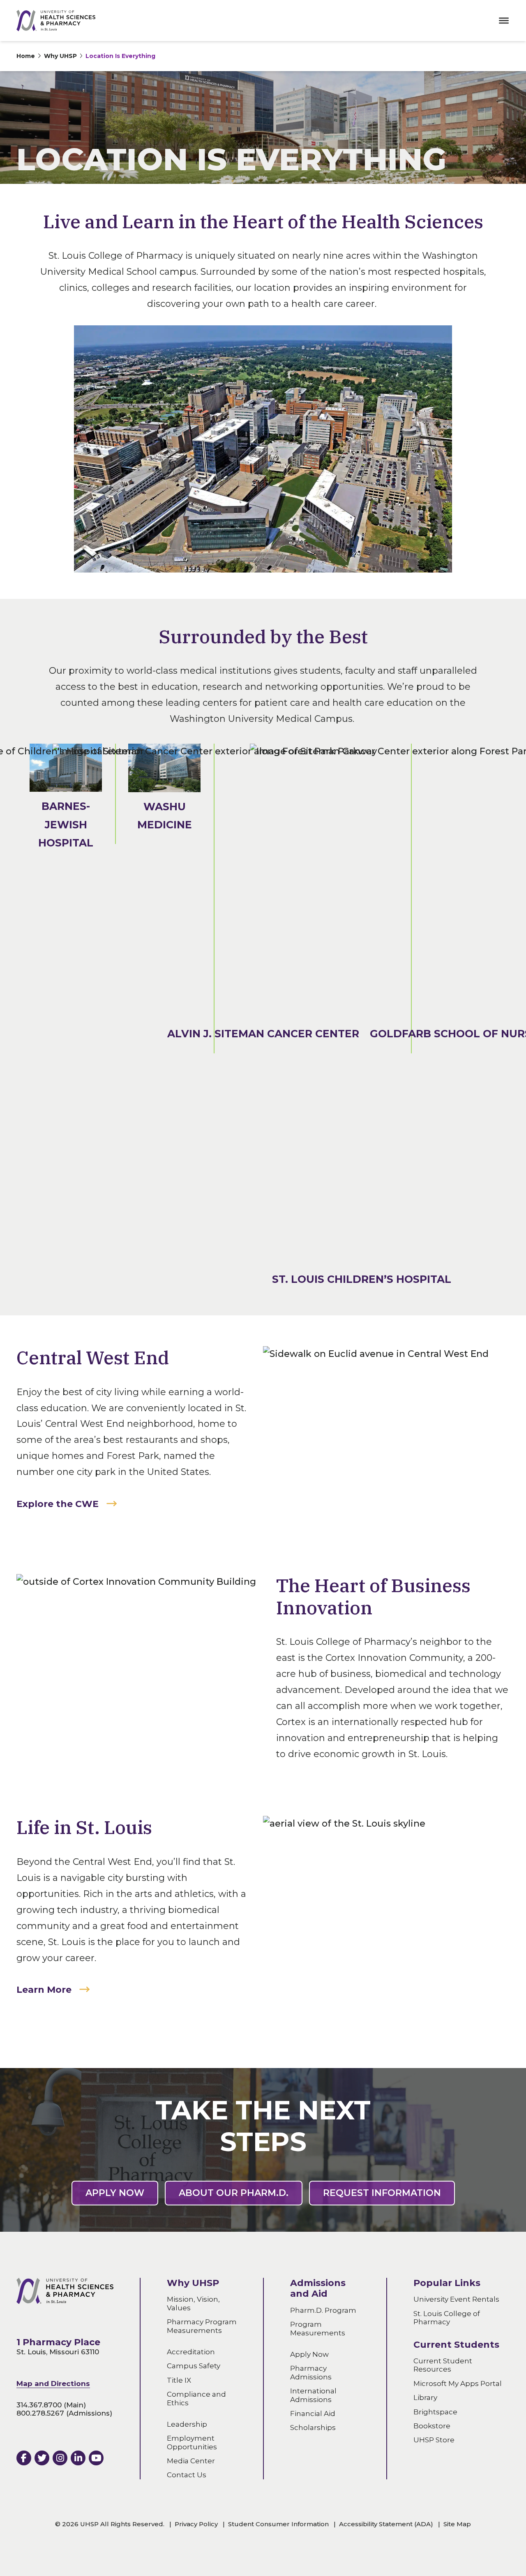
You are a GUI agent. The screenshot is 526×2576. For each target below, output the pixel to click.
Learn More (44, 1990)
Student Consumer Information (278, 2524)
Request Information (382, 2193)
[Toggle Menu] (504, 21)
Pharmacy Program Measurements (202, 2326)
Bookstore (432, 2426)
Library (425, 2397)
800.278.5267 (40, 2413)
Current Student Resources (443, 2365)
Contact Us (187, 2475)
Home (26, 56)
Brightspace (435, 2412)
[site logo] (56, 21)
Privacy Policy (196, 2524)
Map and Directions (53, 2384)
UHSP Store (434, 2440)
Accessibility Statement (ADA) (386, 2524)
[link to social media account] (24, 2458)
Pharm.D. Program (323, 2310)
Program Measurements (318, 2328)
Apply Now (115, 2193)
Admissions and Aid (318, 2288)
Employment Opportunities (192, 2442)
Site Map (457, 2524)
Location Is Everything (120, 56)
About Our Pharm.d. (234, 2193)
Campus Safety (194, 2366)
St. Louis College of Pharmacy (447, 2318)
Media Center (191, 2461)
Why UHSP (60, 56)
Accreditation (191, 2352)
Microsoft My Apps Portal (458, 2384)
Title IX (179, 2380)
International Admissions (313, 2395)
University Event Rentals (456, 2300)
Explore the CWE (58, 1504)
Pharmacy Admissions (311, 2372)
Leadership (187, 2424)
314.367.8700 (39, 2405)
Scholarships (313, 2428)
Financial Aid (313, 2414)
